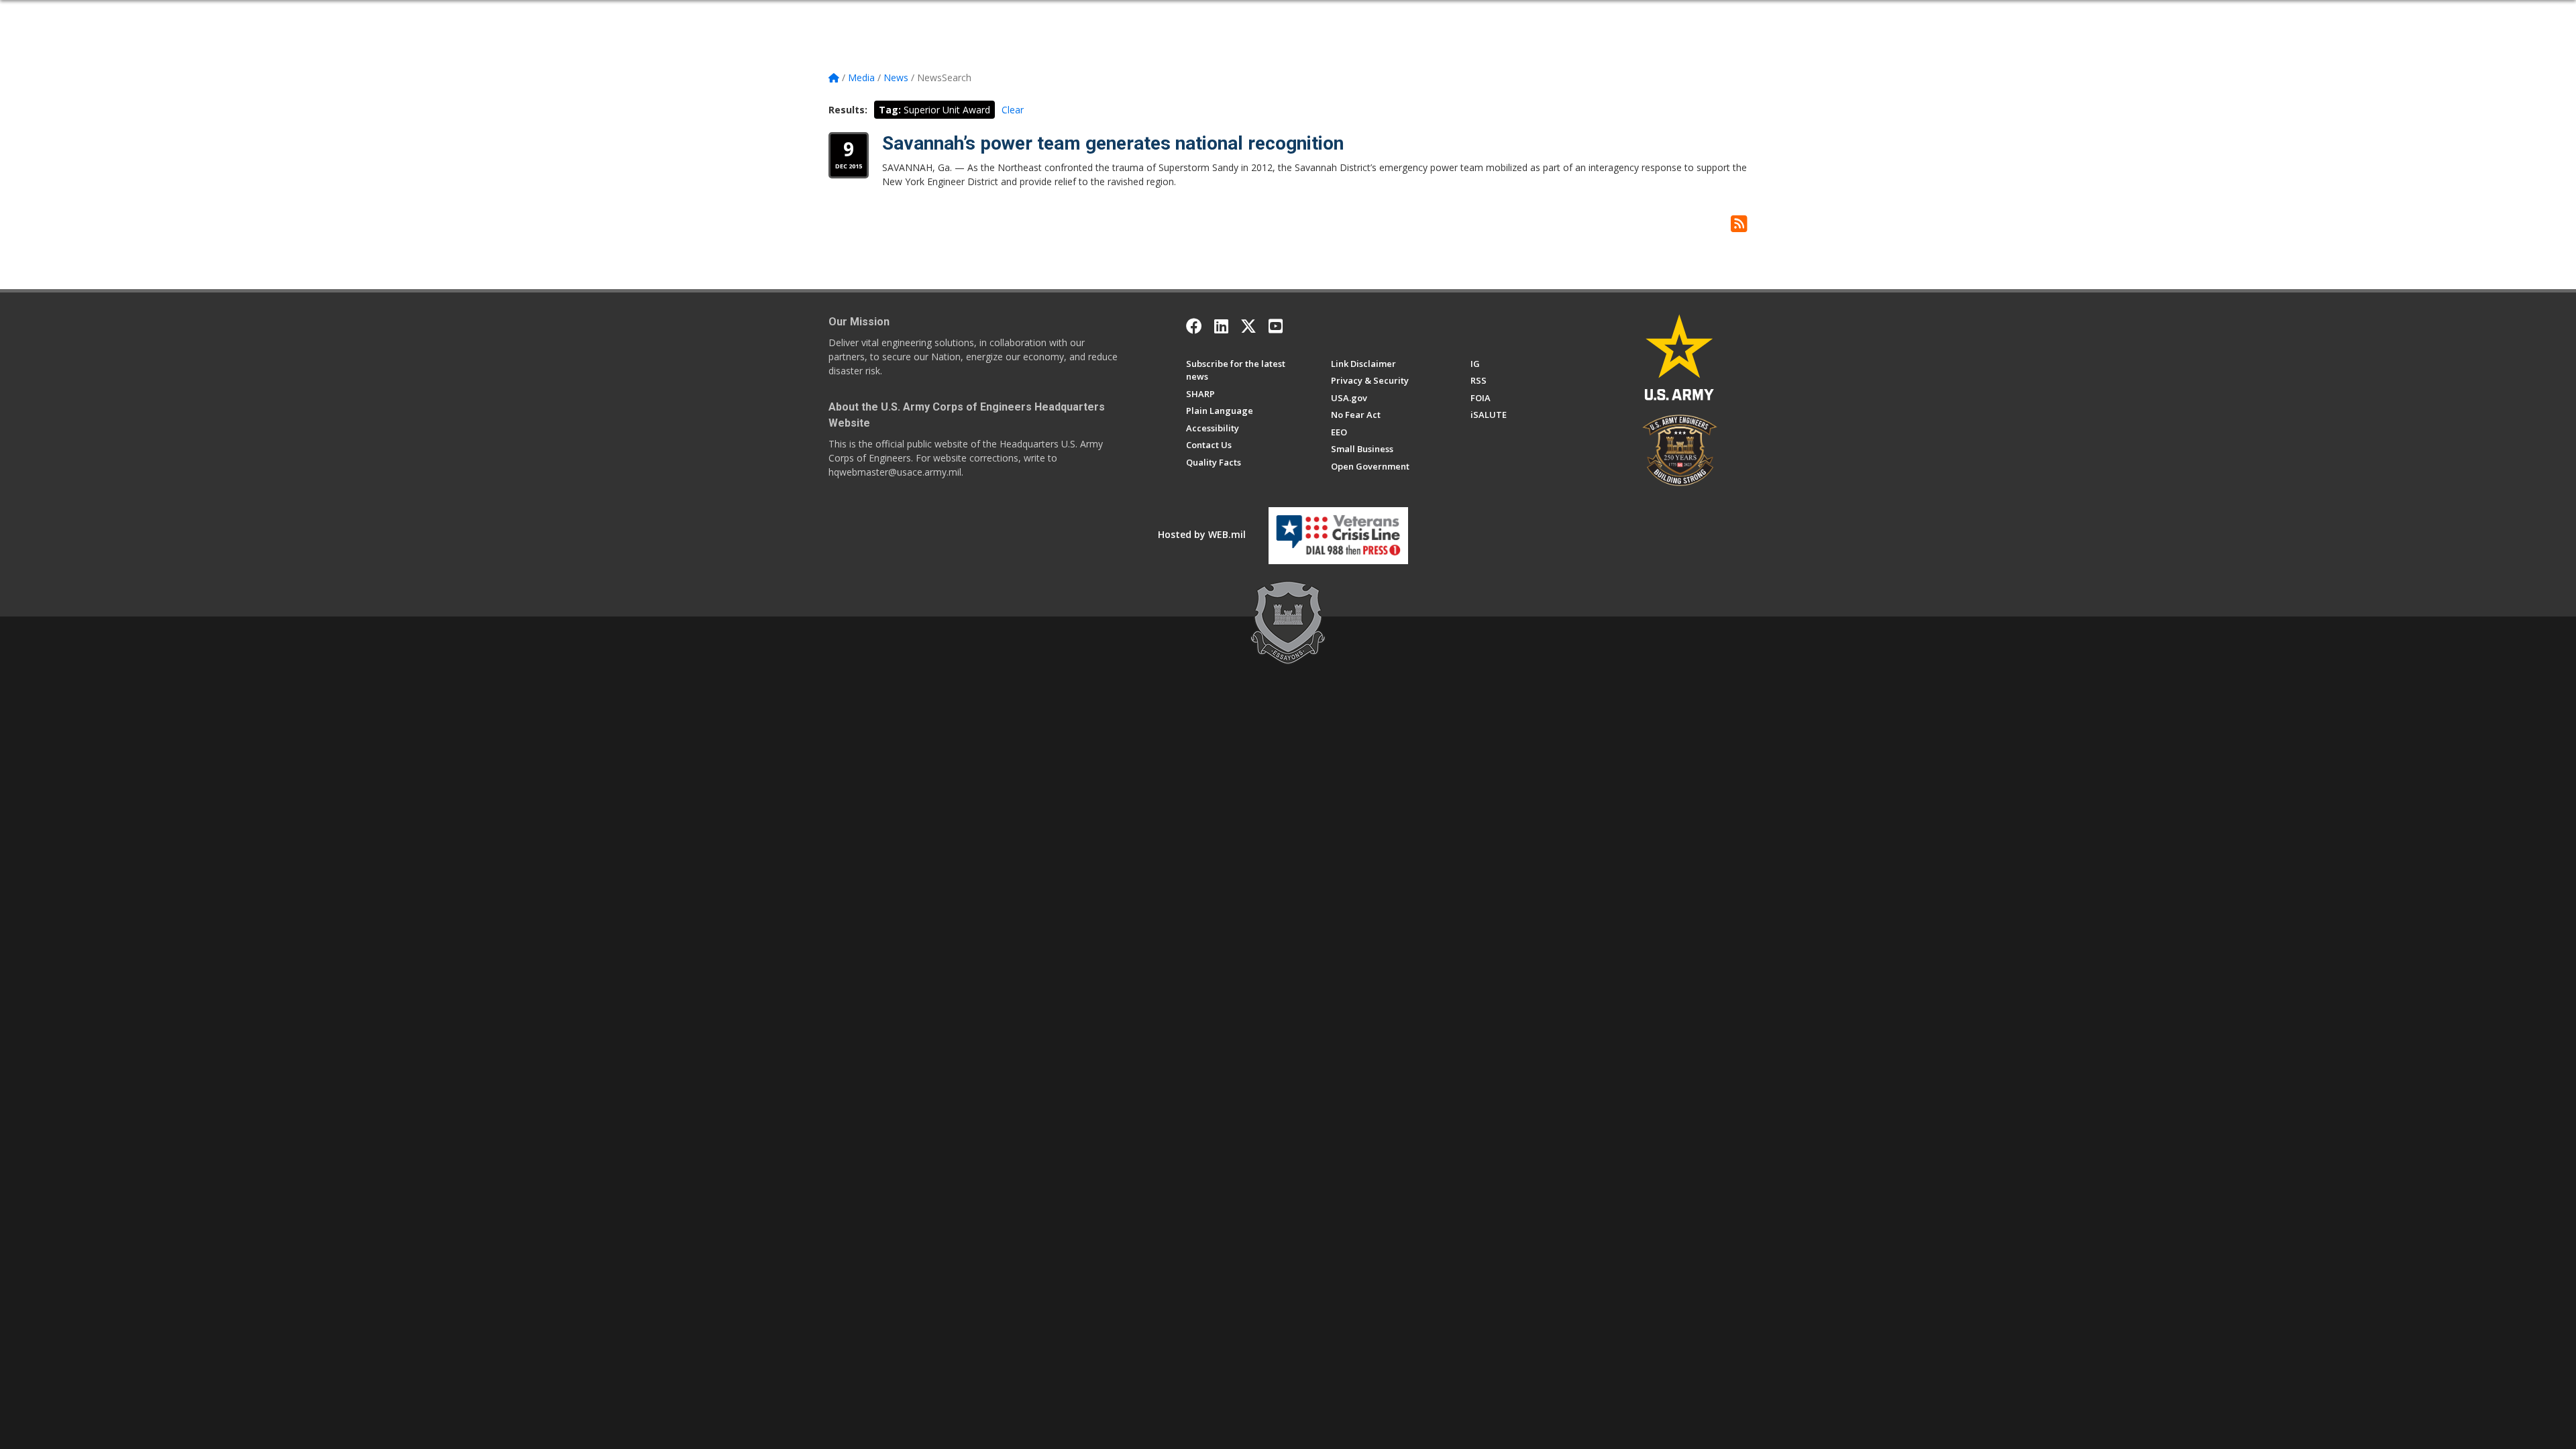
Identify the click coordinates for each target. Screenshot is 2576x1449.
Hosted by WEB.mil (1202, 534)
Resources (1289, 15)
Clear (1013, 110)
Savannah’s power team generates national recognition (1113, 143)
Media (1244, 15)
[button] (1742, 15)
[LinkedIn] (1221, 326)
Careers (1153, 15)
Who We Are (950, 15)
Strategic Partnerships (1032, 15)
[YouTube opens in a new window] (1276, 326)
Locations (1200, 15)
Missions (1108, 15)
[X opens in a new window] (1248, 326)
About (901, 15)
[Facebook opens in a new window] (1194, 326)
